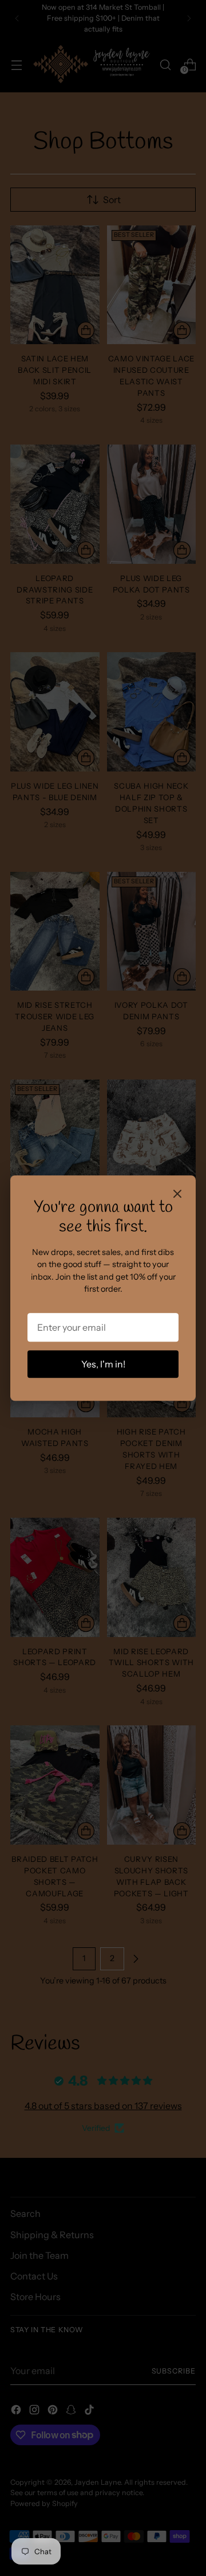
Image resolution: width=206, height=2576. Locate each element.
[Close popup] (177, 1195)
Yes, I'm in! (103, 1364)
